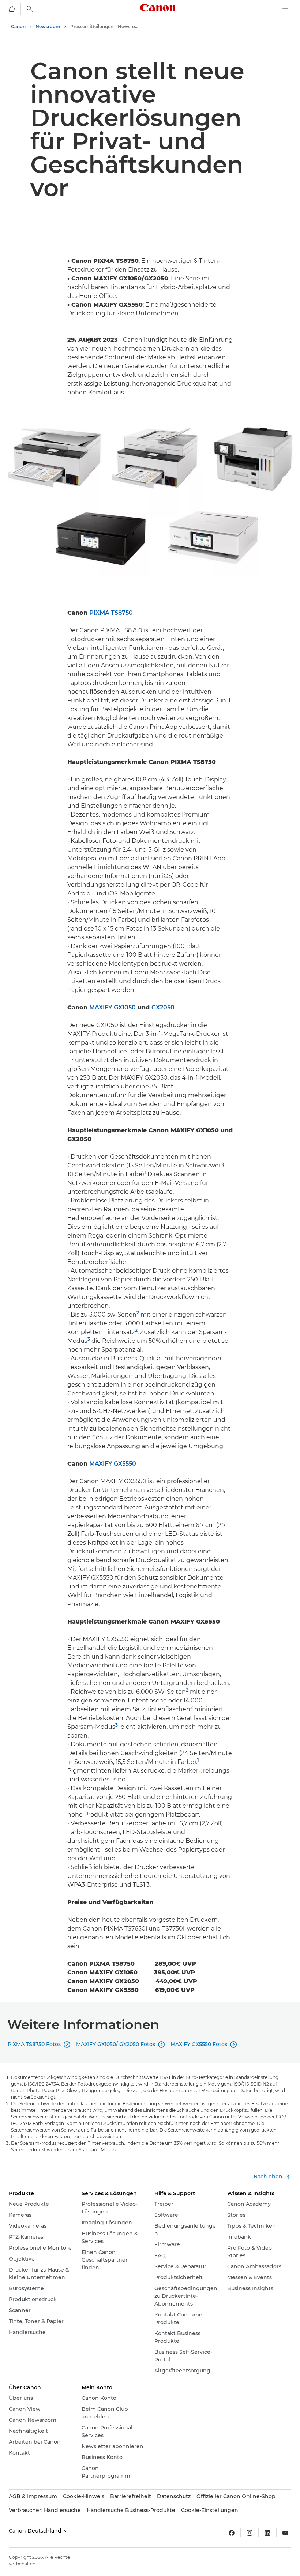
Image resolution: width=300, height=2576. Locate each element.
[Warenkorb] (12, 9)
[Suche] (30, 9)
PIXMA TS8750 (111, 613)
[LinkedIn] (267, 2533)
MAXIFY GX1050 (112, 1007)
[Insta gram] (250, 2533)
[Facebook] (232, 2533)
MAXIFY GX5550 (113, 1464)
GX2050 (163, 1007)
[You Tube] (285, 2533)
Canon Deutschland (36, 2531)
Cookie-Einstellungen (210, 2510)
